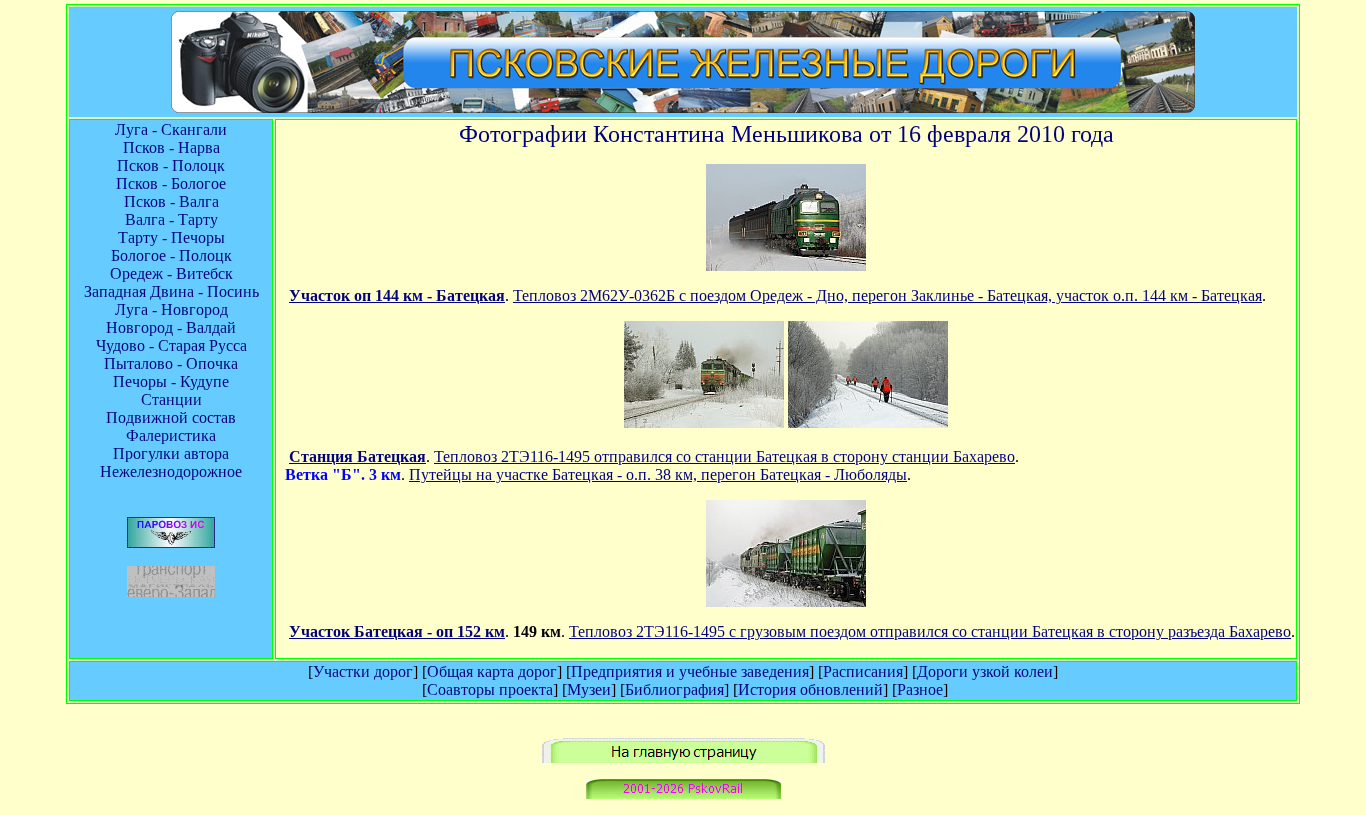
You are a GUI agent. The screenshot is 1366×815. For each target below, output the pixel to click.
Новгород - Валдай (171, 327)
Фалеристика (171, 435)
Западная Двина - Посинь (171, 291)
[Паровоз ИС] (171, 542)
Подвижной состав (171, 417)
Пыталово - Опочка (171, 363)
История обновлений (810, 689)
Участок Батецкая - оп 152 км (397, 631)
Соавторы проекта (490, 689)
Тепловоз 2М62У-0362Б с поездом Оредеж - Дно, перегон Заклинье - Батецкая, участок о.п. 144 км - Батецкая (887, 295)
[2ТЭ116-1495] (704, 422)
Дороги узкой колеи (985, 671)
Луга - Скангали (171, 129)
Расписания (863, 671)
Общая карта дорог (492, 671)
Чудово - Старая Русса (171, 345)
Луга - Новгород (171, 309)
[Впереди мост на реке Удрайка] (786, 601)
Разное (920, 689)
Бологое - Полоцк (171, 255)
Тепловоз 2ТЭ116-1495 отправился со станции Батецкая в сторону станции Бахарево (724, 456)
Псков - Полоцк (171, 165)
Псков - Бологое (171, 183)
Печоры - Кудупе (171, 381)
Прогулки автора (171, 453)
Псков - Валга (171, 201)
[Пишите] (683, 793)
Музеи (589, 689)
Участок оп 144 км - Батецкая (397, 295)
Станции (171, 399)
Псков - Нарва (171, 147)
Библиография (674, 689)
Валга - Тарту (171, 219)
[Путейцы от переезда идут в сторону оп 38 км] (868, 422)
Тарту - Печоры (171, 237)
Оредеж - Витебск (171, 273)
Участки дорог (363, 671)
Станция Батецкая (357, 456)
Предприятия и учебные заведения (690, 671)
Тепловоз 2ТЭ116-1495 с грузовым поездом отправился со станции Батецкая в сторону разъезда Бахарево (930, 631)
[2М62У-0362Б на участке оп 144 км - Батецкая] (786, 265)
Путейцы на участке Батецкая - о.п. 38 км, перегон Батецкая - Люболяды (658, 474)
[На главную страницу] (683, 757)
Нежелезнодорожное (171, 471)
